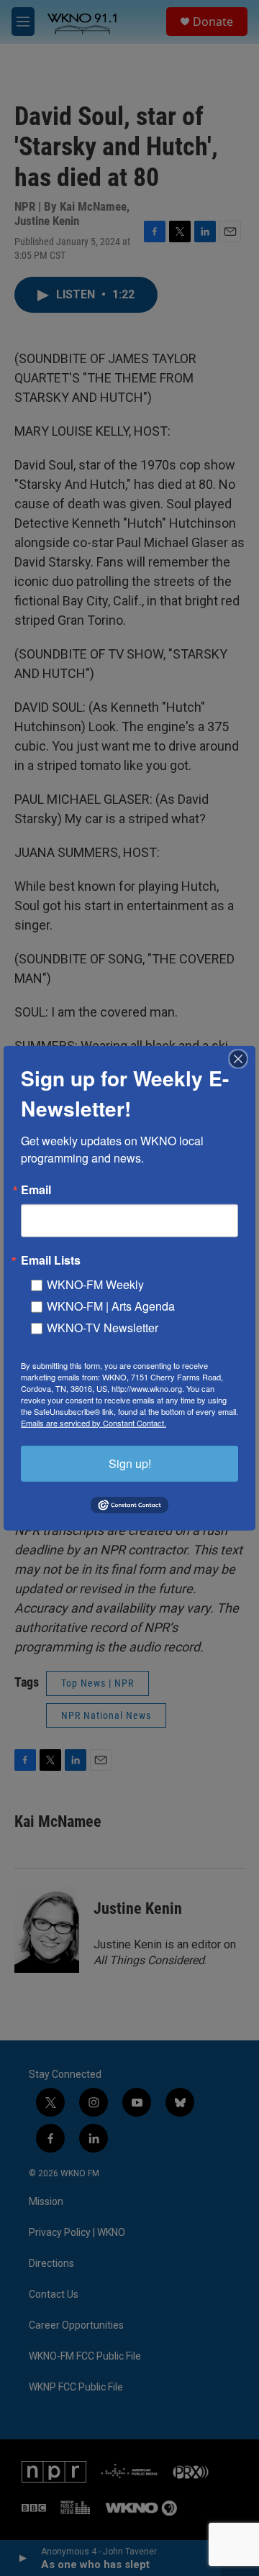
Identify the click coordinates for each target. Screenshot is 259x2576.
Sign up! (130, 1463)
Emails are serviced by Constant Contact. (94, 1422)
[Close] (242, 1058)
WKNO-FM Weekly (95, 1284)
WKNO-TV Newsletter (103, 1327)
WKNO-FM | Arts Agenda (111, 1305)
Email (36, 1189)
